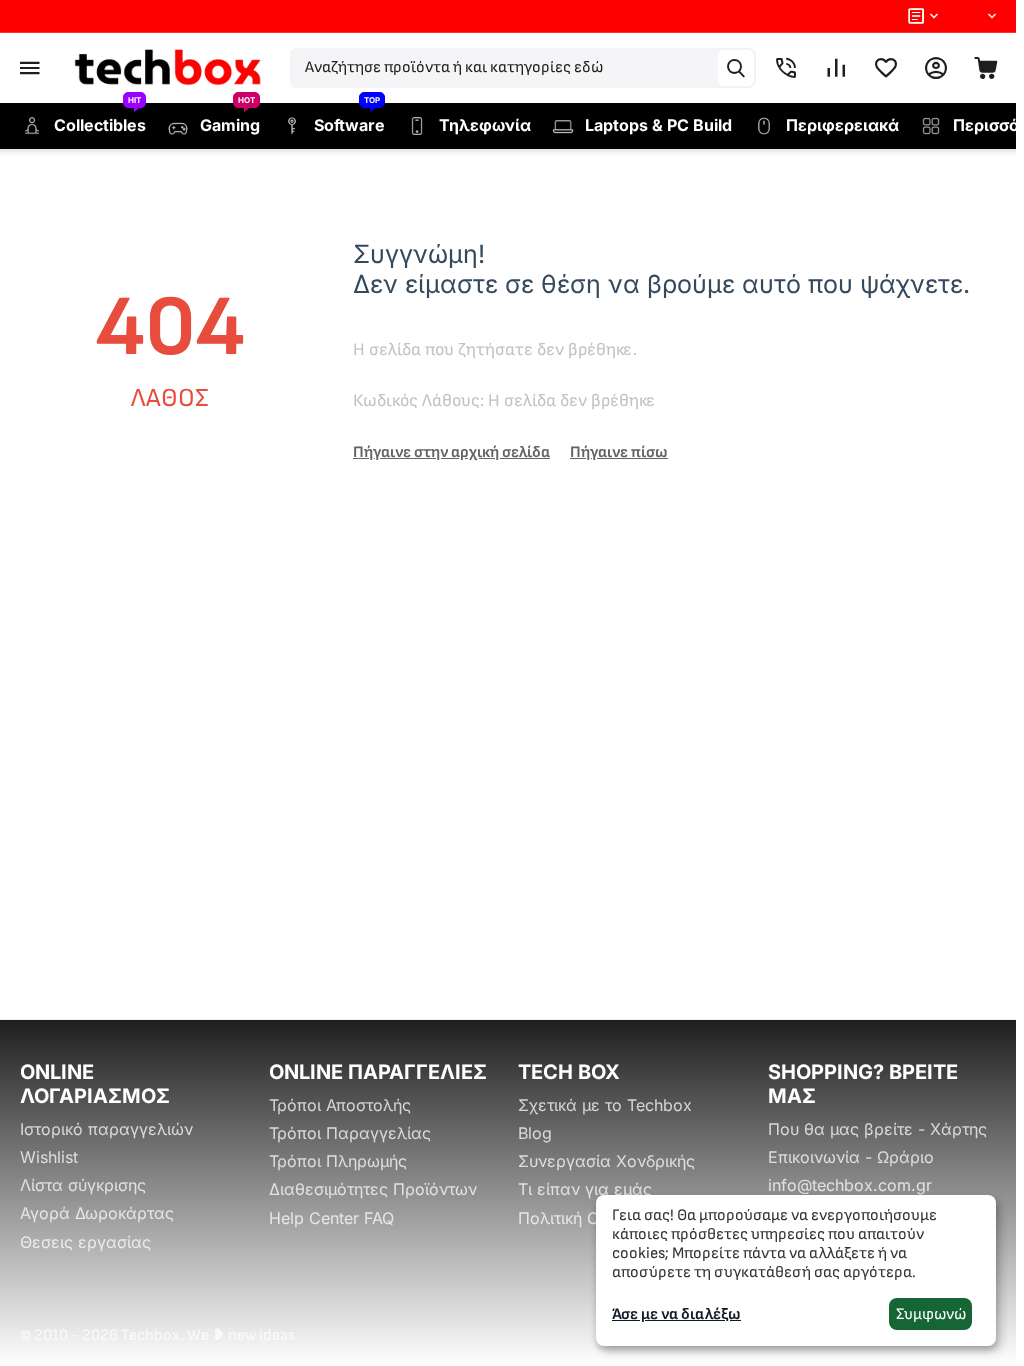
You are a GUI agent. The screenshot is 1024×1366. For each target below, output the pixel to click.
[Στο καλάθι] (986, 68)
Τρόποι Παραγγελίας (350, 1133)
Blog (535, 1133)
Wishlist (49, 1157)
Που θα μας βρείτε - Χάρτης (877, 1129)
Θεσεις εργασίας (85, 1242)
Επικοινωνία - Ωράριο (851, 1157)
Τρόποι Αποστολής (340, 1105)
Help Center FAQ (331, 1218)
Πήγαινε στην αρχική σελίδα (451, 452)
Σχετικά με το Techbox (605, 1105)
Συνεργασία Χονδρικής (606, 1161)
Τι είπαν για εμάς (585, 1189)
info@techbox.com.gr (850, 1185)
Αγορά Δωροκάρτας (97, 1213)
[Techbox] (170, 68)
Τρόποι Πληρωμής (338, 1161)
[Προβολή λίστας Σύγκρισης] (836, 68)
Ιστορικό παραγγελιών (106, 1129)
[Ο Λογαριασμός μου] (936, 68)
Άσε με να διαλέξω (676, 1314)
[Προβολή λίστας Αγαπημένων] (886, 68)
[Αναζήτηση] (736, 68)
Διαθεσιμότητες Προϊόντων (373, 1189)
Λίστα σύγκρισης (83, 1185)
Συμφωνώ (931, 1314)
